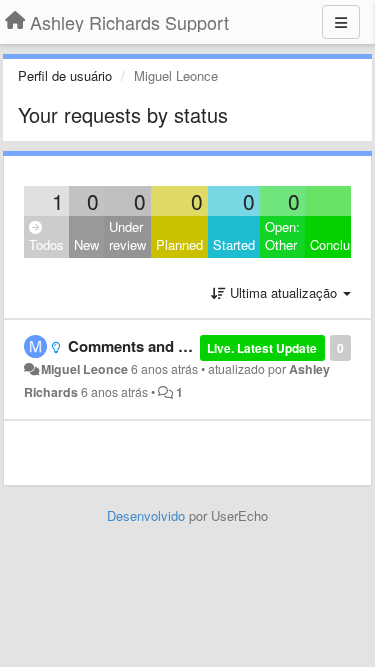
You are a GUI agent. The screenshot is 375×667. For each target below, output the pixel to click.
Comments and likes (139, 346)
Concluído (339, 244)
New (86, 244)
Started (234, 244)
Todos (46, 244)
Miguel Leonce (84, 369)
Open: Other (282, 236)
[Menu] (341, 22)
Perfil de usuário (65, 75)
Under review (127, 236)
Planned (179, 244)
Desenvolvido (146, 515)
